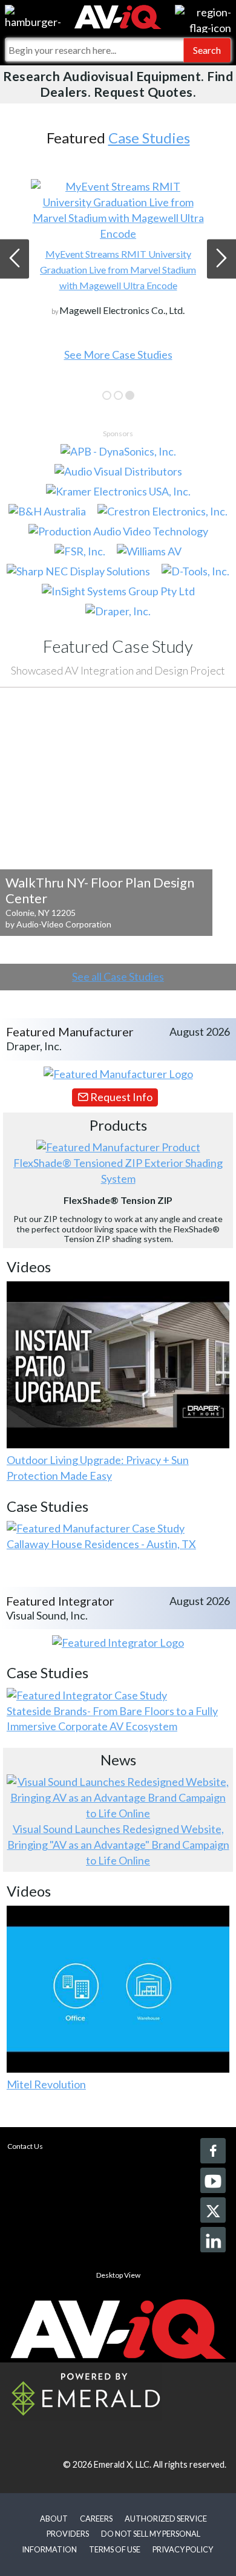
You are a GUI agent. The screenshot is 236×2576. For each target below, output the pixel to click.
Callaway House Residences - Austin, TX (101, 1544)
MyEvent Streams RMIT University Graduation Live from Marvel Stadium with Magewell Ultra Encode (118, 270)
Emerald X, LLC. (123, 2464)
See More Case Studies (118, 355)
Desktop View (118, 2275)
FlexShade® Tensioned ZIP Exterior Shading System (118, 1171)
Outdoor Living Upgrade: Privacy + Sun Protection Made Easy (98, 1468)
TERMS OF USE (115, 2549)
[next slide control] (221, 259)
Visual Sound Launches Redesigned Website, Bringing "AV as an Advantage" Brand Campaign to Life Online (118, 1845)
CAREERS (96, 2519)
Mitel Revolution (46, 2084)
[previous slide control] (15, 259)
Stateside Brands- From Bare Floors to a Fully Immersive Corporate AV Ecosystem (112, 1719)
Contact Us (25, 2146)
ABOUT (54, 2519)
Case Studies (149, 138)
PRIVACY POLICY (183, 2549)
